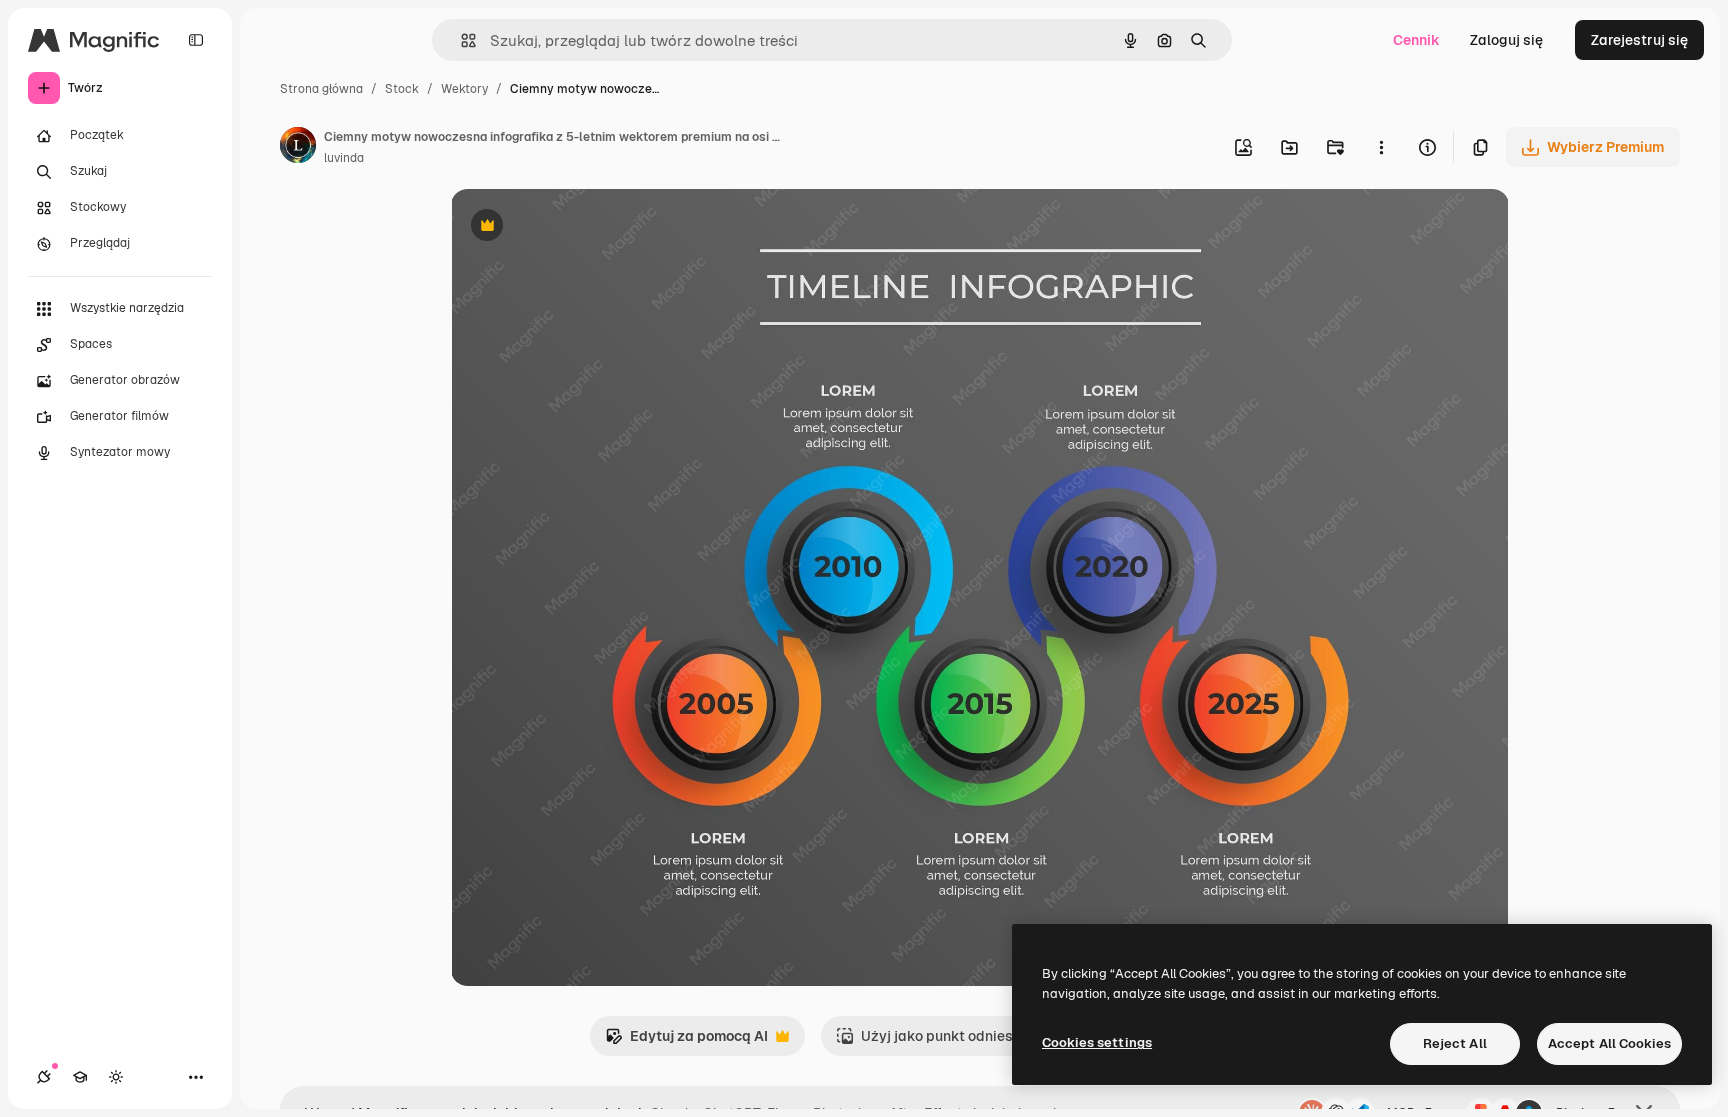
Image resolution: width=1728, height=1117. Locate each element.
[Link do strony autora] (298, 148)
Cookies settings (1097, 1042)
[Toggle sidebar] (196, 40)
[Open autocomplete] (460, 40)
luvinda (344, 158)
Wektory (464, 89)
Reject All (1455, 1043)
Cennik (1416, 40)
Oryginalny (589, 227)
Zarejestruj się (1639, 40)
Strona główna (321, 89)
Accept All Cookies (1609, 1043)
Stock (402, 89)
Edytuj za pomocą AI (686, 1041)
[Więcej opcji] (1381, 147)
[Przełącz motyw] (116, 1077)
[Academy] (80, 1077)
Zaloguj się (1506, 40)
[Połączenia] (44, 1077)
